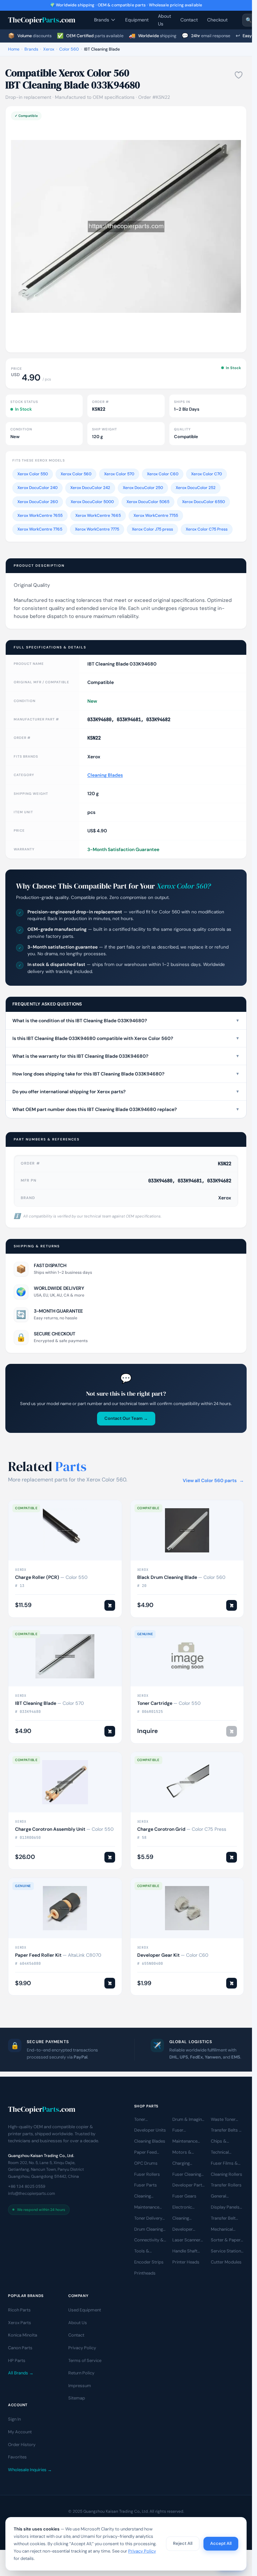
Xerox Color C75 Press (207, 529)
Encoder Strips (149, 2262)
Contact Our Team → (126, 1418)
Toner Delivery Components (148, 2219)
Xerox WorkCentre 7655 (40, 515)
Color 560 (69, 49)
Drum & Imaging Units (188, 2119)
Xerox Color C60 (163, 474)
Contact (189, 20)
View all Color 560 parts (213, 1480)
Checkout (217, 20)
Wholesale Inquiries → (30, 2470)
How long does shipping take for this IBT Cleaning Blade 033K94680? (126, 1074)
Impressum (80, 2386)
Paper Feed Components (147, 2153)
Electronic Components (185, 2208)
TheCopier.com (42, 20)
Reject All (183, 2543)
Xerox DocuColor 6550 (203, 502)
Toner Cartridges (145, 2119)
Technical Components (224, 2153)
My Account (20, 2432)
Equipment (137, 20)
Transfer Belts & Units (227, 2131)
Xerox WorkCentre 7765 (40, 529)
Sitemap (77, 2398)
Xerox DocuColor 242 (90, 488)
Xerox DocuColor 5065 (148, 502)
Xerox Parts (20, 2323)
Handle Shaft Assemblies (185, 2251)
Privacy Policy (82, 2348)
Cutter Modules (226, 2262)
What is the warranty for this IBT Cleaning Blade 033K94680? (126, 1056)
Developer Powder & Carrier (183, 2229)
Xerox (49, 49)
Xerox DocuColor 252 (196, 488)
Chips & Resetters (221, 2142)
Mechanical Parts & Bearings (222, 2229)
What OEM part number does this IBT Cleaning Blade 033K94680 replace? (126, 1109)
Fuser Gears (184, 2196)
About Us (164, 20)
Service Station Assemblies (226, 2251)
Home (14, 49)
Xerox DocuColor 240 (37, 488)
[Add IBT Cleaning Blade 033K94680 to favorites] (239, 75)
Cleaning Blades (105, 775)
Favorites (17, 2457)
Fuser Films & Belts (224, 2164)
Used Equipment (85, 2310)
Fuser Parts (146, 2185)
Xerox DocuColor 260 (38, 502)
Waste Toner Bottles (223, 2119)
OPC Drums (146, 2163)
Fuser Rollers (147, 2174)
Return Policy (81, 2373)
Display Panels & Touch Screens (225, 2208)
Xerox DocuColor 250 (143, 488)
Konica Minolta (23, 2335)
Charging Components (185, 2164)
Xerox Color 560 (76, 474)
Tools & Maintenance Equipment (147, 2251)
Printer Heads (186, 2262)
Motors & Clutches (182, 2153)
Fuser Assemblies (184, 2131)
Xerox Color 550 (33, 474)
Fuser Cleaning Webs (187, 2174)
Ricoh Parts (19, 2310)
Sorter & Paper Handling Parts (226, 2240)
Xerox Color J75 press (152, 529)
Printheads (145, 2273)
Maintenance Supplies (147, 2208)
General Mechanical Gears (222, 2197)
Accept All (221, 2543)
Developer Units (150, 2130)
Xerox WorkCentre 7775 (97, 529)
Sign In (14, 2419)
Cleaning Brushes (143, 2197)
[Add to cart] (110, 1605)
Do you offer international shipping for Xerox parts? (126, 1092)
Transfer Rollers (226, 2185)
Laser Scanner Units (186, 2240)
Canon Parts (20, 2348)
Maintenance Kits (185, 2142)
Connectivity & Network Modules (149, 2240)
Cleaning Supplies (181, 2219)
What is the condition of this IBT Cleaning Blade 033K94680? (126, 1021)
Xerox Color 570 (119, 474)
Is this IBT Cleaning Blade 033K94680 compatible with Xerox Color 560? (126, 1038)
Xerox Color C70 (206, 474)
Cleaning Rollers (227, 2174)
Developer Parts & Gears (188, 2185)
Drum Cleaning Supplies (149, 2229)
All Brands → (21, 2373)
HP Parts (17, 2360)
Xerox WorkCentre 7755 (156, 515)
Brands (102, 20)
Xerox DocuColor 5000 (92, 502)
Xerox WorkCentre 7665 (98, 515)
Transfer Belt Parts (223, 2219)
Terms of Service (85, 2360)
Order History (22, 2445)
